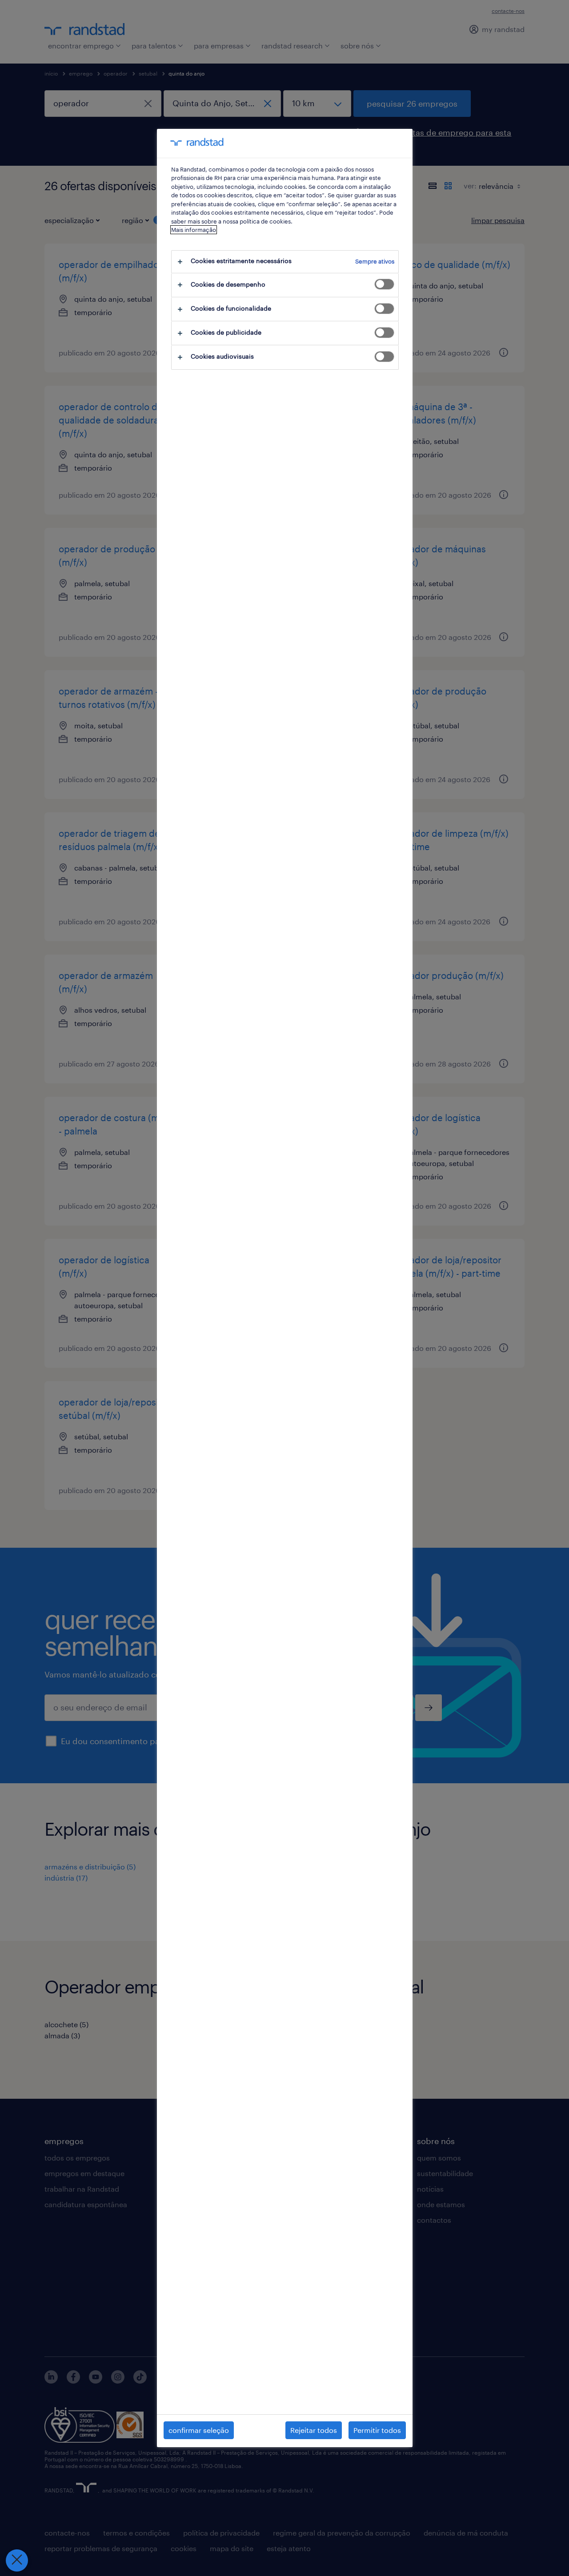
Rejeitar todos (314, 2430)
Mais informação (194, 230)
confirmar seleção (199, 2430)
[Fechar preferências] (17, 2560)
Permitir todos (377, 2430)
